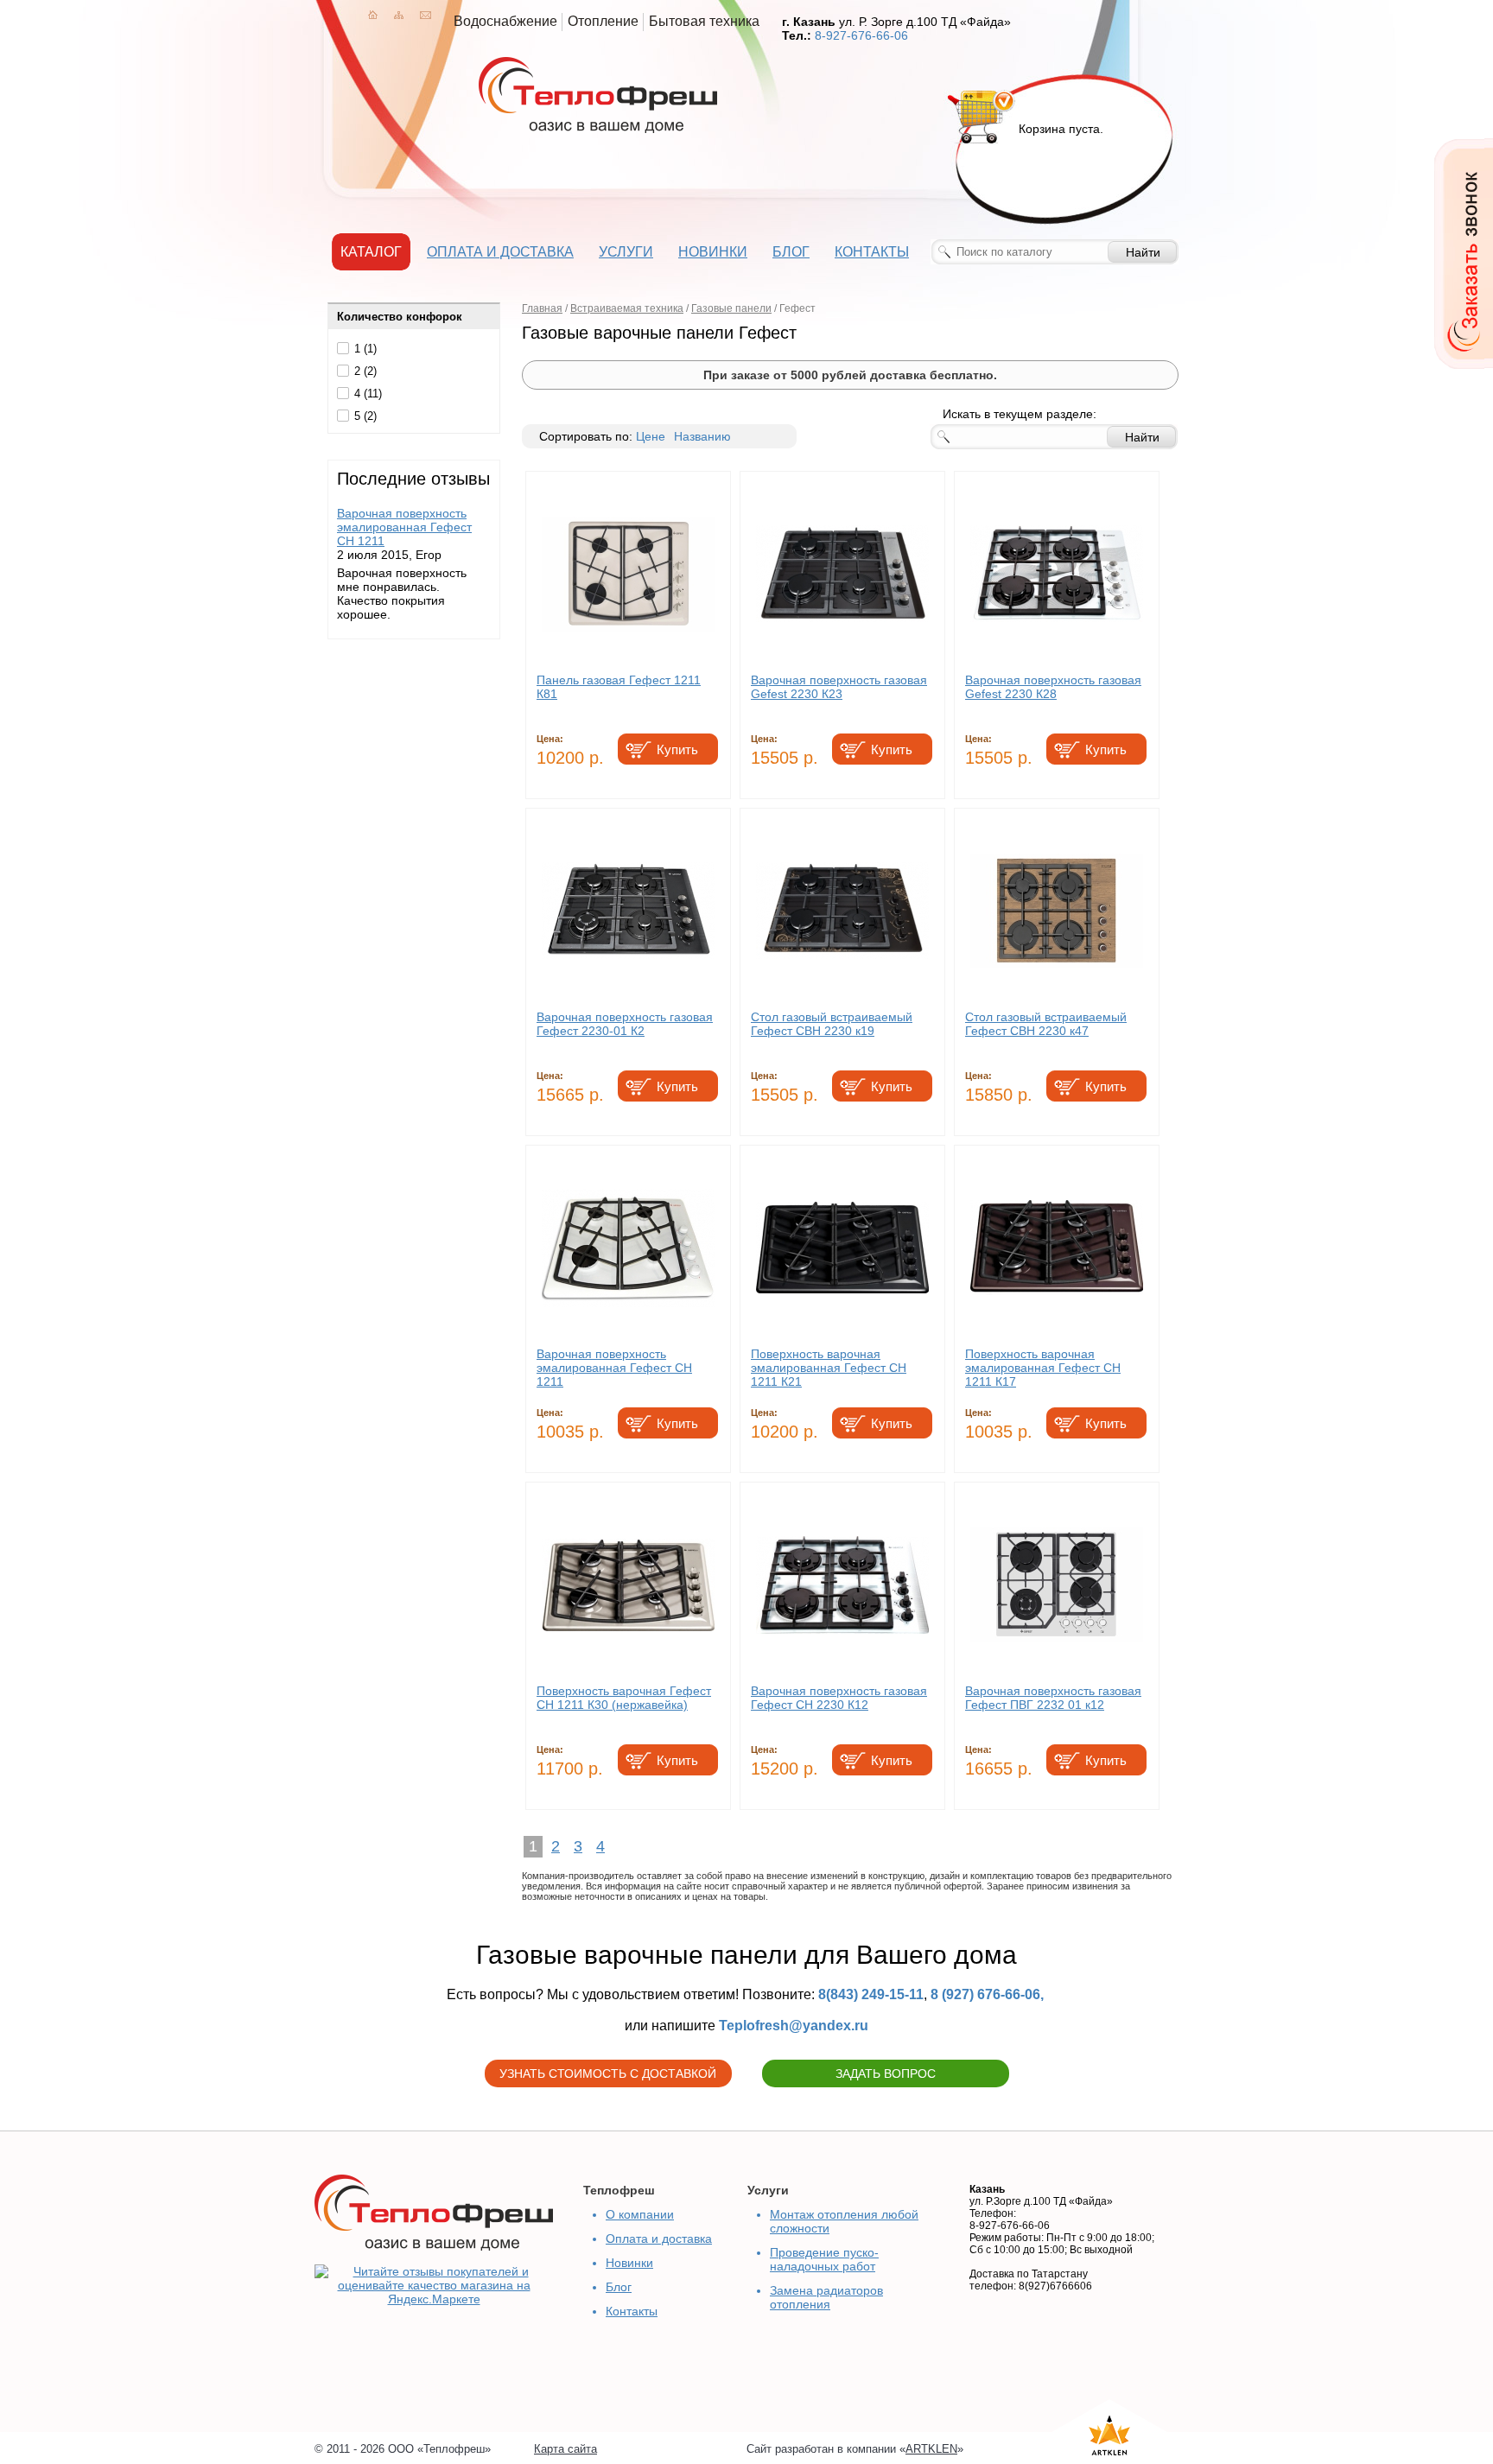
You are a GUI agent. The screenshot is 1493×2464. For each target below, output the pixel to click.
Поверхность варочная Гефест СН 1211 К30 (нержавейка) (624, 1698)
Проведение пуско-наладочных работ (824, 2259)
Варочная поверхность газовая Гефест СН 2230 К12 (839, 1698)
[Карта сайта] (399, 15)
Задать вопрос (886, 2073)
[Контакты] (426, 15)
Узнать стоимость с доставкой (608, 2073)
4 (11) (368, 394)
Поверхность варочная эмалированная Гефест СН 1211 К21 (829, 1368)
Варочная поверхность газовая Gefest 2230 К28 (1053, 687)
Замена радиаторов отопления (826, 2297)
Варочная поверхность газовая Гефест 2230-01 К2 (625, 1024)
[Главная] (373, 15)
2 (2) (365, 371)
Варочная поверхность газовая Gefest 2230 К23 (839, 687)
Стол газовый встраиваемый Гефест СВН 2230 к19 (832, 1024)
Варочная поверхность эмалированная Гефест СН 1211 (404, 527)
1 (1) (365, 349)
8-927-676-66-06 (861, 35)
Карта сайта (565, 2449)
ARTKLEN (931, 2449)
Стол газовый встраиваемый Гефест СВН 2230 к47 (1046, 1024)
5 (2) (365, 416)
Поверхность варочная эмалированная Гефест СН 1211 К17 (1043, 1368)
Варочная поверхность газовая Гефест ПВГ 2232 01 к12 (1053, 1698)
